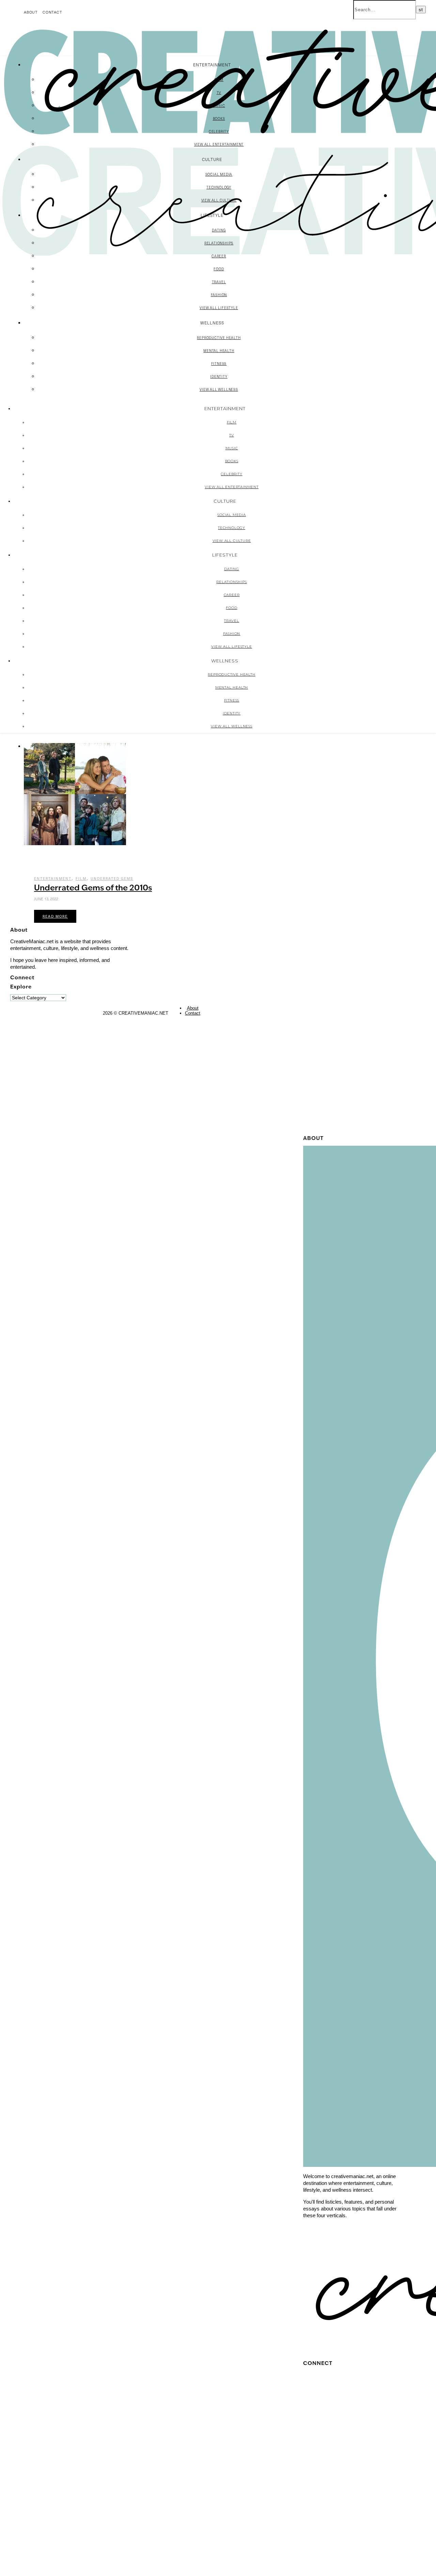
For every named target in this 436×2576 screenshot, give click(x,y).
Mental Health (219, 351)
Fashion (219, 295)
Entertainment (53, 879)
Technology (219, 187)
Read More (55, 916)
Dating (219, 230)
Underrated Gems (112, 879)
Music (219, 106)
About (31, 12)
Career (219, 256)
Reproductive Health (219, 338)
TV (219, 93)
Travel (219, 282)
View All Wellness (219, 389)
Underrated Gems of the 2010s (93, 889)
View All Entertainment (219, 144)
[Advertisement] (351, 1030)
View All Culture (219, 200)
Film (219, 80)
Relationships (219, 243)
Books (219, 118)
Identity (219, 376)
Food (219, 269)
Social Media (219, 174)
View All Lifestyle (219, 308)
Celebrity (219, 131)
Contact (52, 12)
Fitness (219, 364)
